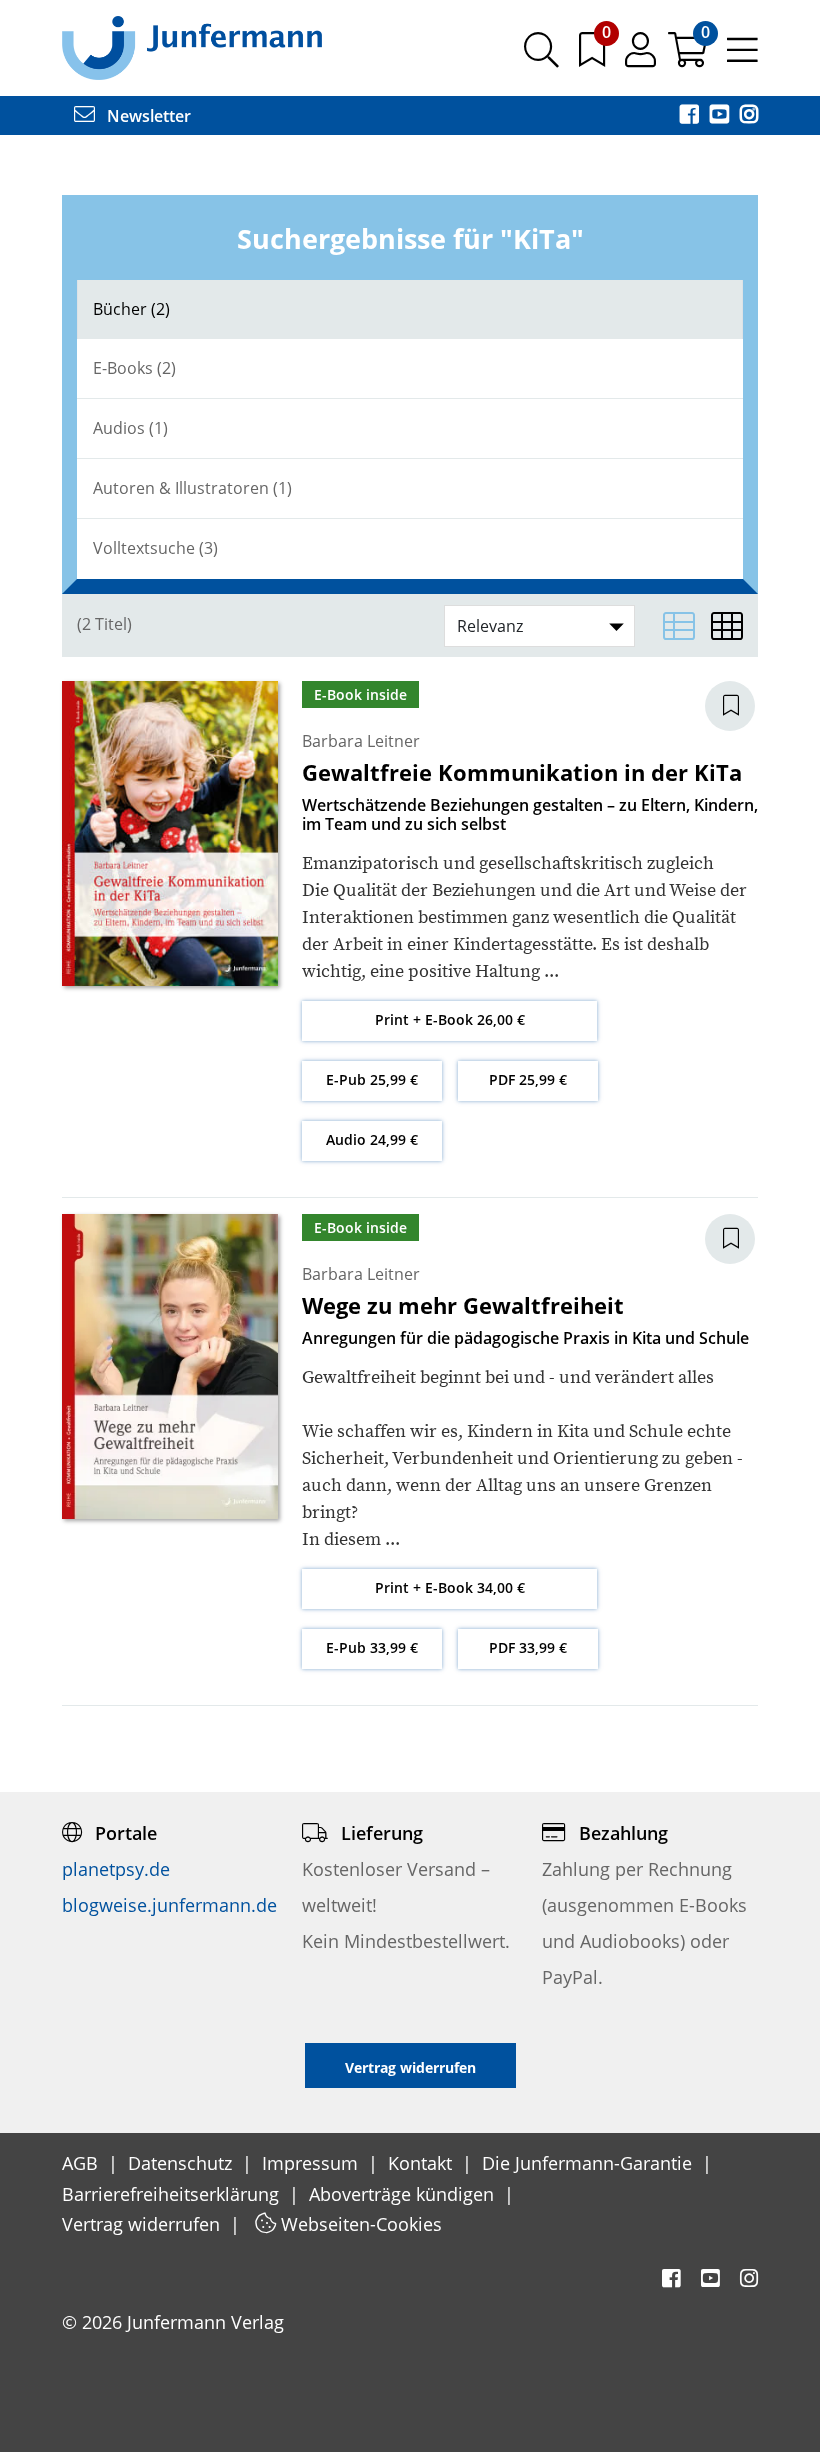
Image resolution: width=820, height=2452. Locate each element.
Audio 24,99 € (372, 1139)
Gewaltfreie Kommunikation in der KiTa (522, 772)
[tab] (410, 309)
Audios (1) (130, 428)
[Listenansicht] (679, 626)
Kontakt (422, 2163)
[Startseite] (192, 47)
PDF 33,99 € (528, 1647)
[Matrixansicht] (727, 626)
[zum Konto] (642, 57)
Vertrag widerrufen (143, 2224)
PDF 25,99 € (528, 1079)
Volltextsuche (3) (155, 548)
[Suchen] (541, 57)
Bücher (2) (131, 309)
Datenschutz (182, 2163)
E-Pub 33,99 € (372, 1647)
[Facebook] (691, 116)
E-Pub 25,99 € (372, 1079)
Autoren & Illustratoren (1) (192, 488)
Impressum (312, 2163)
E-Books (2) (134, 368)
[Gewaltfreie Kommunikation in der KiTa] (170, 831)
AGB (82, 2163)
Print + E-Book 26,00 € (450, 1019)
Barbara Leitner (361, 741)
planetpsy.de (116, 1869)
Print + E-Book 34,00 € (450, 1587)
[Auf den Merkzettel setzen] (742, 706)
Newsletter (147, 116)
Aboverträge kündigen (404, 2194)
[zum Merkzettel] (594, 57)
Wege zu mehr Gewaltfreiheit (463, 1305)
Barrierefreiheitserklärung (173, 2194)
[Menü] (742, 57)
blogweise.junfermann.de (169, 1905)
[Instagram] (749, 116)
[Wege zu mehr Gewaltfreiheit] (170, 1365)
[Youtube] (721, 116)
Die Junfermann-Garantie (589, 2163)
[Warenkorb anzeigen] (689, 57)
